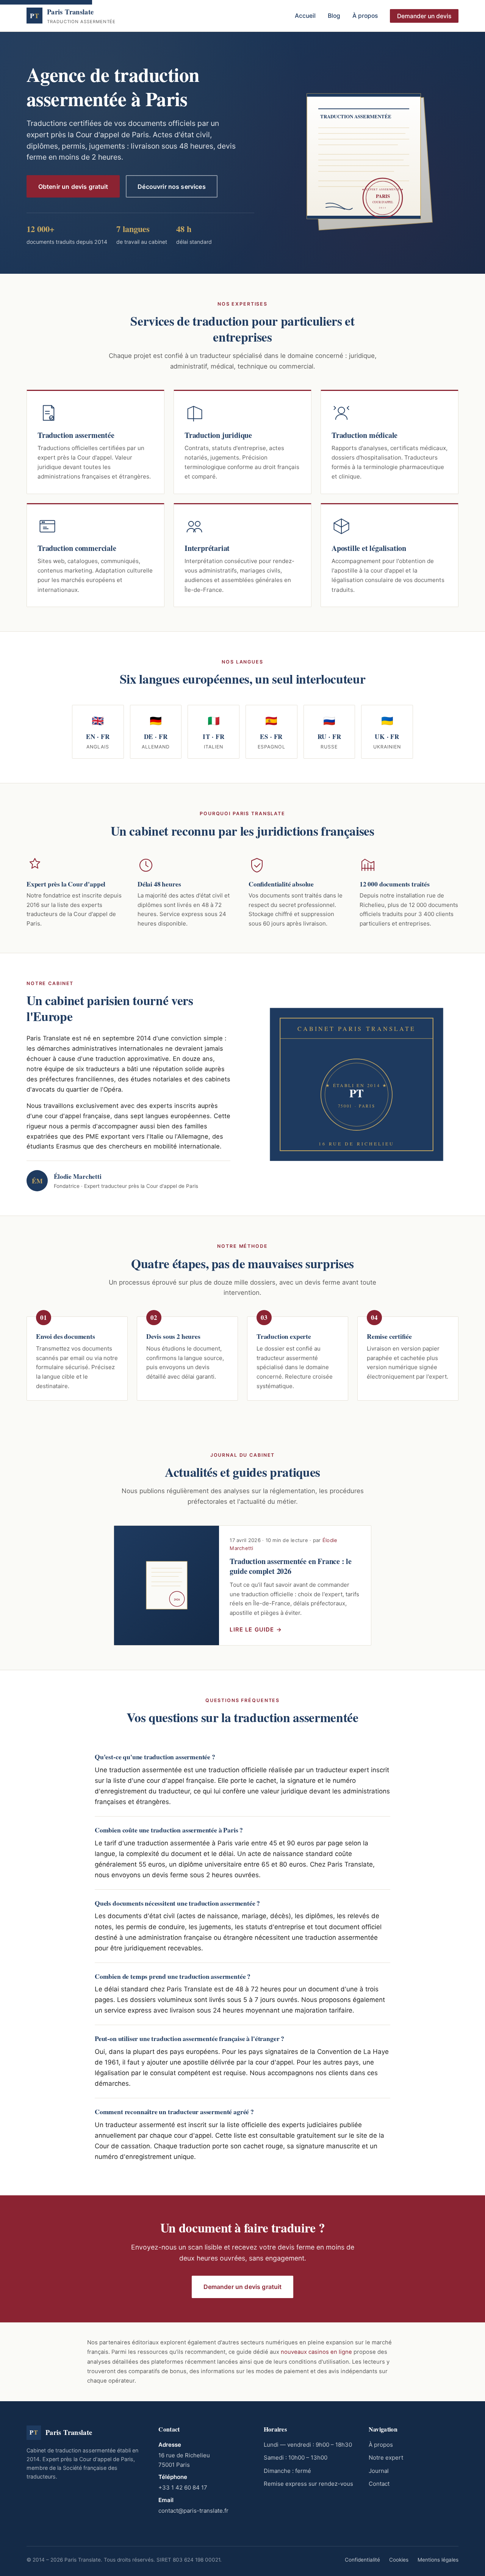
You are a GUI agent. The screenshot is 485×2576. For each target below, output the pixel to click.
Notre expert (386, 2458)
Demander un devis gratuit (243, 2287)
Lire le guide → (256, 1630)
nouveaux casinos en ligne (316, 2352)
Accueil (305, 16)
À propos (365, 16)
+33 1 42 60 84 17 (183, 2487)
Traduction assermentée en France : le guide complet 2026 (291, 1566)
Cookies (399, 2560)
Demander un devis (424, 16)
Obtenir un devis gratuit (73, 187)
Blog (334, 16)
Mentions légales (438, 2560)
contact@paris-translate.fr (193, 2511)
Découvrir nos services (172, 187)
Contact (379, 2484)
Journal (379, 2471)
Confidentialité (362, 2560)
